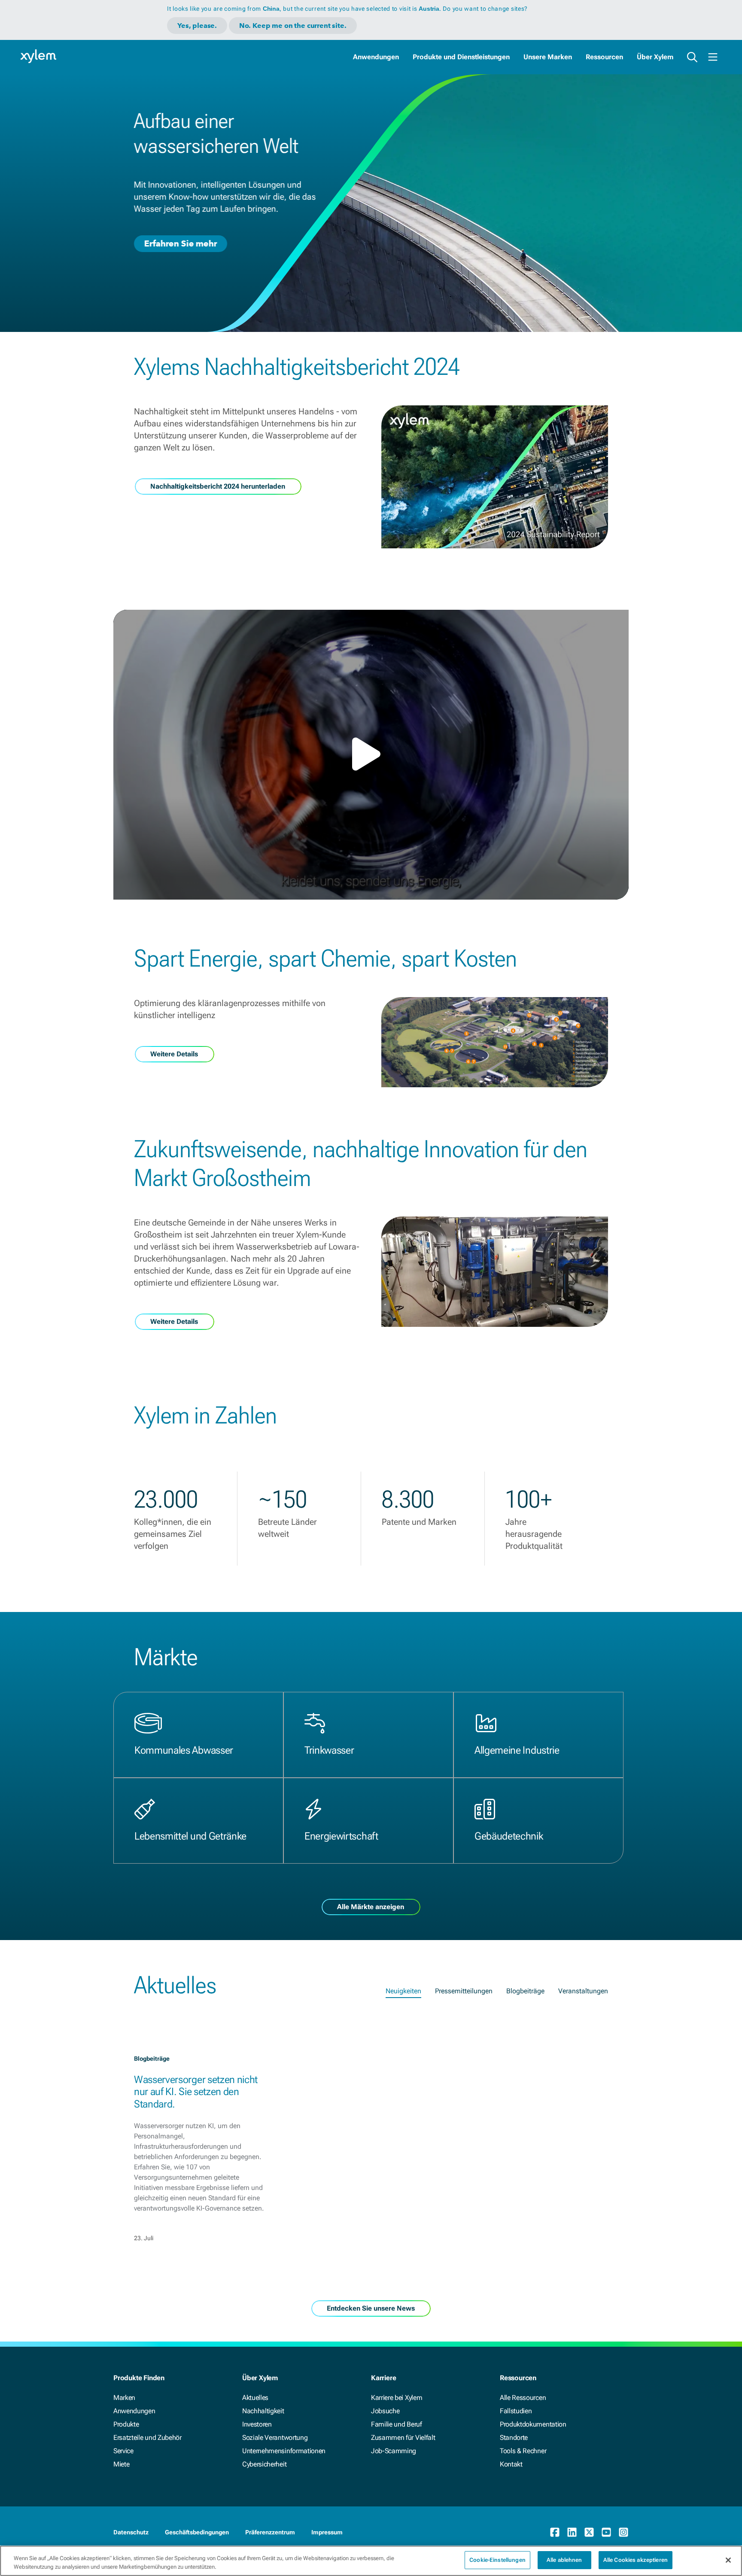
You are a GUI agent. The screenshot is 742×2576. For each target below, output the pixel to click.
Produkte (126, 2424)
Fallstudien (516, 2411)
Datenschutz (131, 2532)
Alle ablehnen (564, 2560)
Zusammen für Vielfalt (403, 2438)
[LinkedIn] (572, 2532)
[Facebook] (555, 2532)
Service (123, 2451)
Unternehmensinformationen (284, 2451)
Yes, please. (197, 26)
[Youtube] (606, 2532)
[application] (371, 755)
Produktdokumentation (533, 2424)
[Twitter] (589, 2532)
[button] (371, 754)
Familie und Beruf (397, 2424)
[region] (371, 2561)
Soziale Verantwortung (275, 2438)
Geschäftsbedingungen (197, 2532)
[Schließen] (728, 2560)
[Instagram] (623, 2532)
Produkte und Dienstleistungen (461, 57)
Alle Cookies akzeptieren (636, 2560)
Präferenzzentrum (270, 2532)
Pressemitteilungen (464, 1991)
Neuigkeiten (403, 1991)
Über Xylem (655, 57)
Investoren (257, 2424)
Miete (121, 2464)
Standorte (514, 2438)
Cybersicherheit (264, 2464)
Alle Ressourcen (523, 2398)
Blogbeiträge (525, 1991)
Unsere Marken (548, 57)
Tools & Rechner (523, 2451)
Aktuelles (255, 2398)
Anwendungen (376, 57)
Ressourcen (604, 57)
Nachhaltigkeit (263, 2411)
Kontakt (511, 2464)
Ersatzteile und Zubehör (147, 2438)
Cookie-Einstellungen (497, 2560)
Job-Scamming (394, 2451)
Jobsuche (385, 2411)
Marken (124, 2398)
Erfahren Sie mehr (181, 243)
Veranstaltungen (583, 1991)
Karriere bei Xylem (397, 2398)
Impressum (327, 2532)
